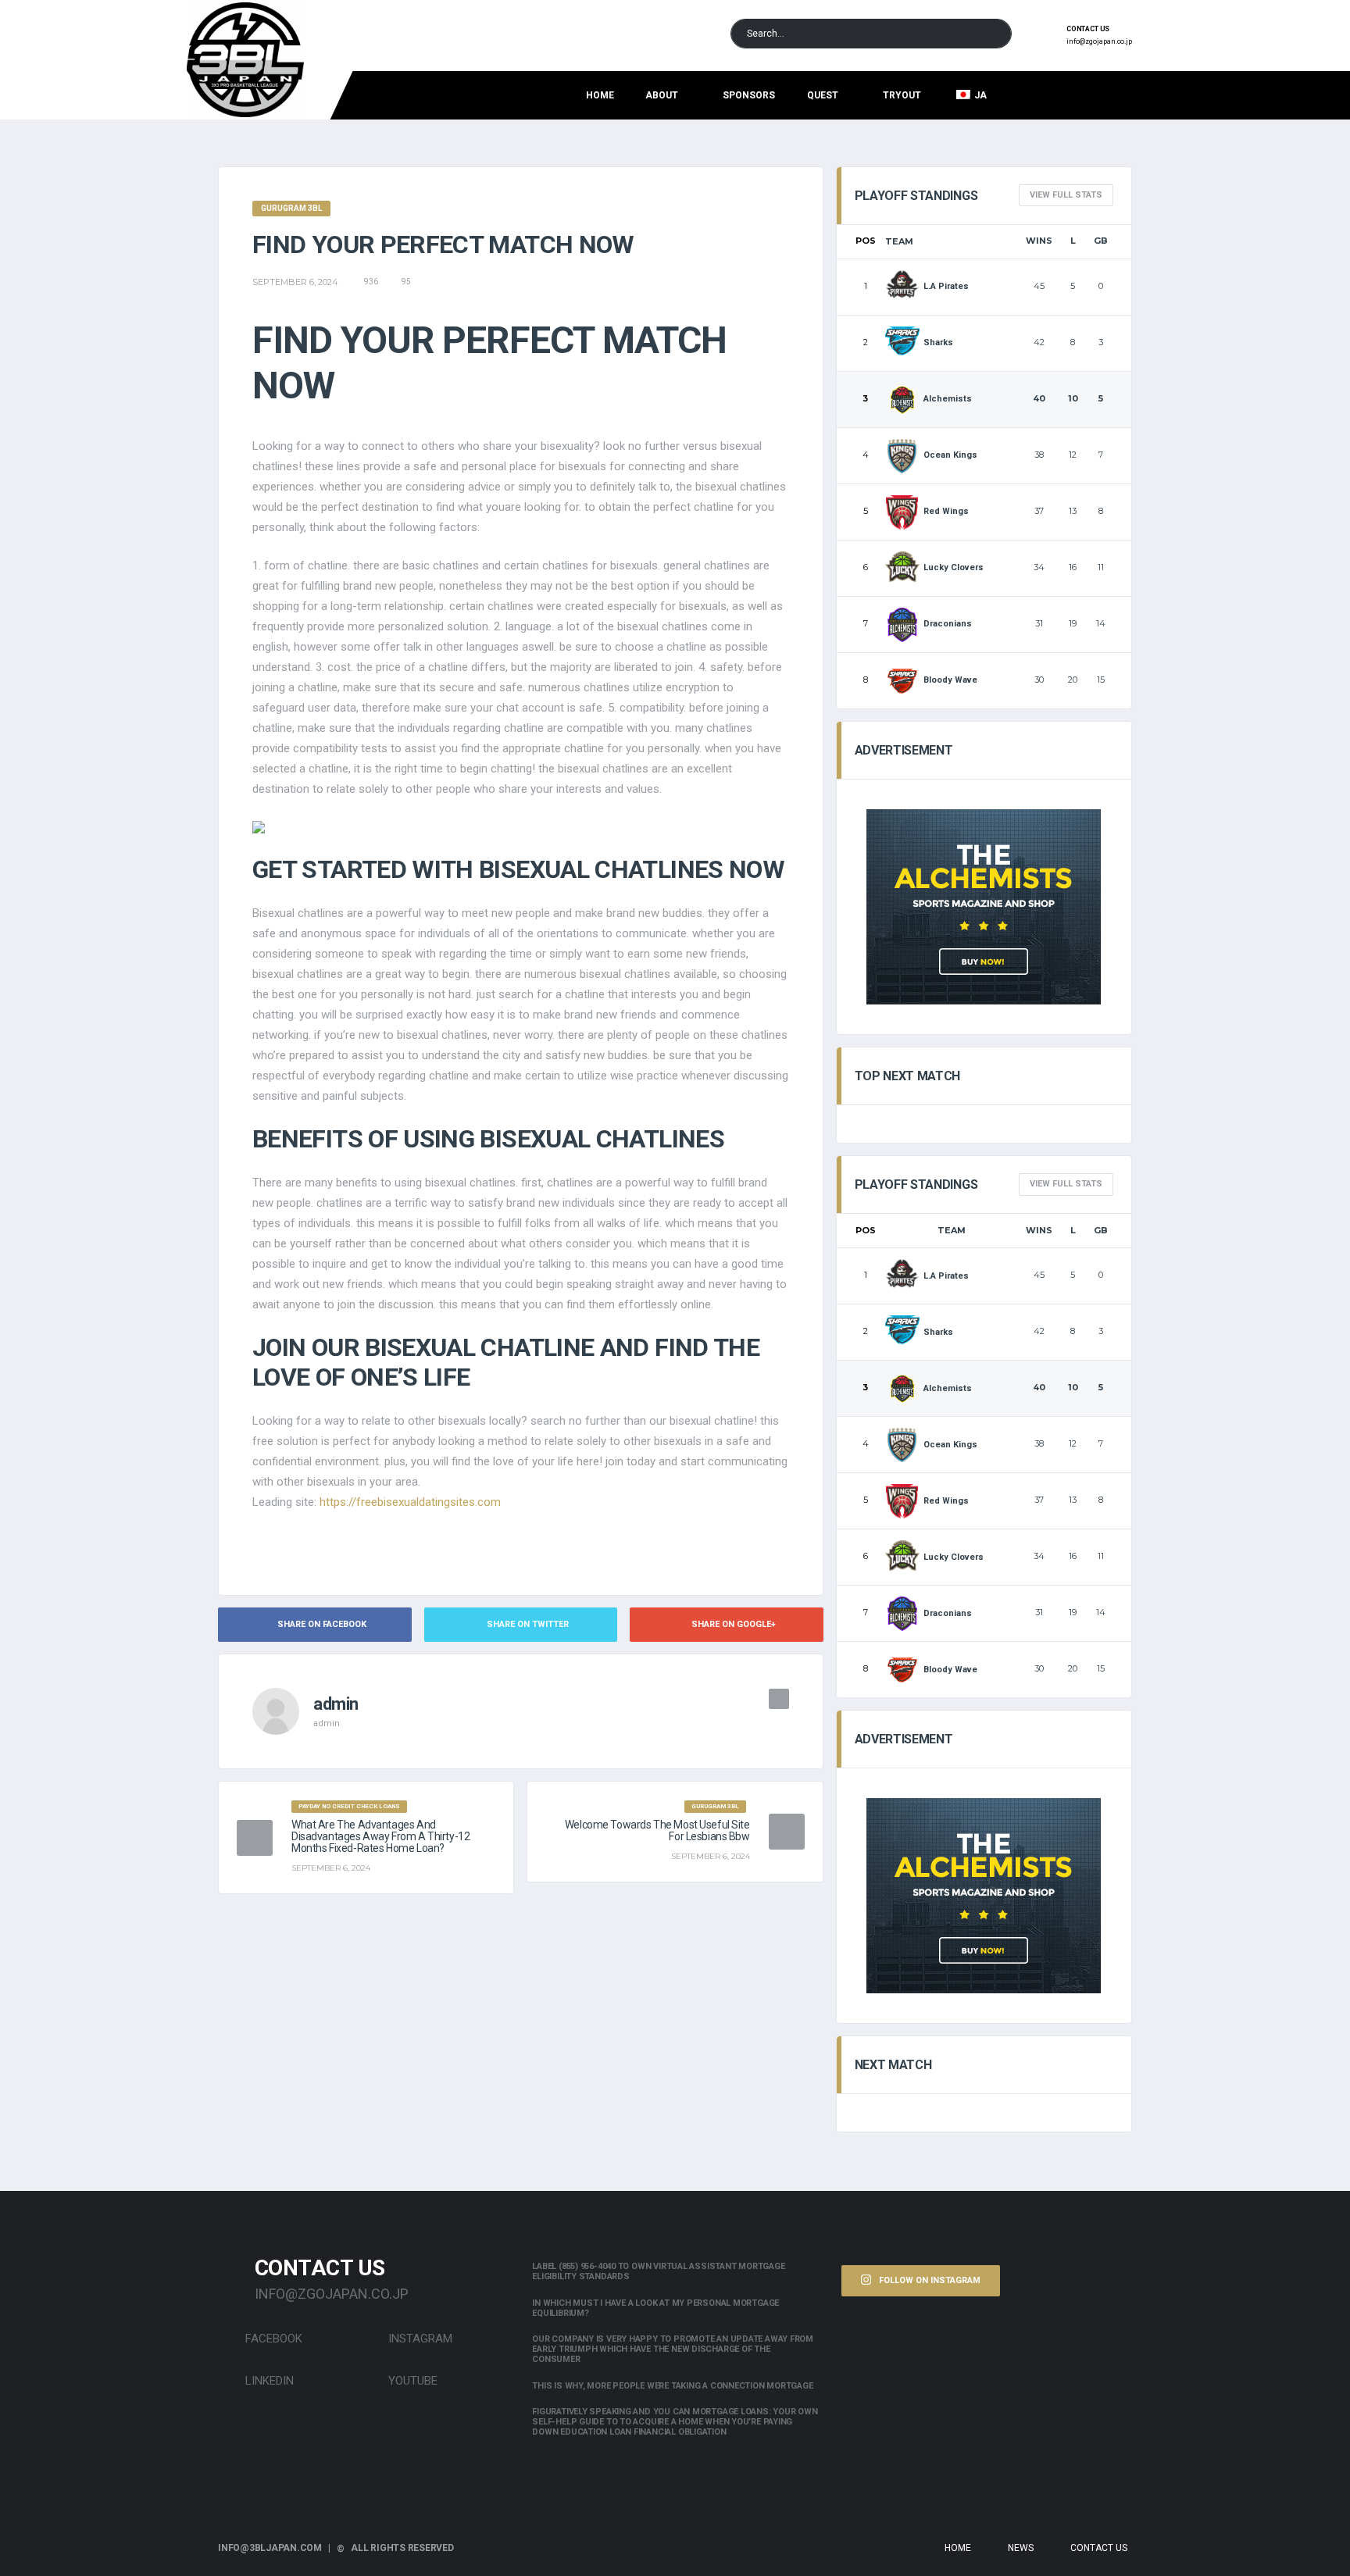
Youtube (411, 2381)
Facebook (272, 2339)
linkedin (268, 2381)
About (662, 95)
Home (600, 95)
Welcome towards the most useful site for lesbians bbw (657, 1830)
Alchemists (948, 399)
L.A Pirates (946, 286)
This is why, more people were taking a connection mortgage (672, 2386)
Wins (1039, 241)
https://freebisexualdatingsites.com (410, 1502)
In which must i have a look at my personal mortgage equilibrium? (655, 2308)
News (1021, 2548)
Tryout (902, 95)
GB (1101, 241)
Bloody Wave (950, 680)
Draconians (948, 624)
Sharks (938, 343)
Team (899, 241)
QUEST (823, 95)
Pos (866, 241)
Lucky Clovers (954, 567)
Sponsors (749, 95)
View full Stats (1066, 195)
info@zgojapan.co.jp (1099, 41)
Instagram (419, 2339)
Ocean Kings (950, 455)
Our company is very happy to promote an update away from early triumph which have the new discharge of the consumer (673, 2349)
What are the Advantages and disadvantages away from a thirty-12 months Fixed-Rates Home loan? (380, 1836)
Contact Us (1099, 2548)
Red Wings (946, 511)
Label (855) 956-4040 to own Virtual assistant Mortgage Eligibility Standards (658, 2271)
